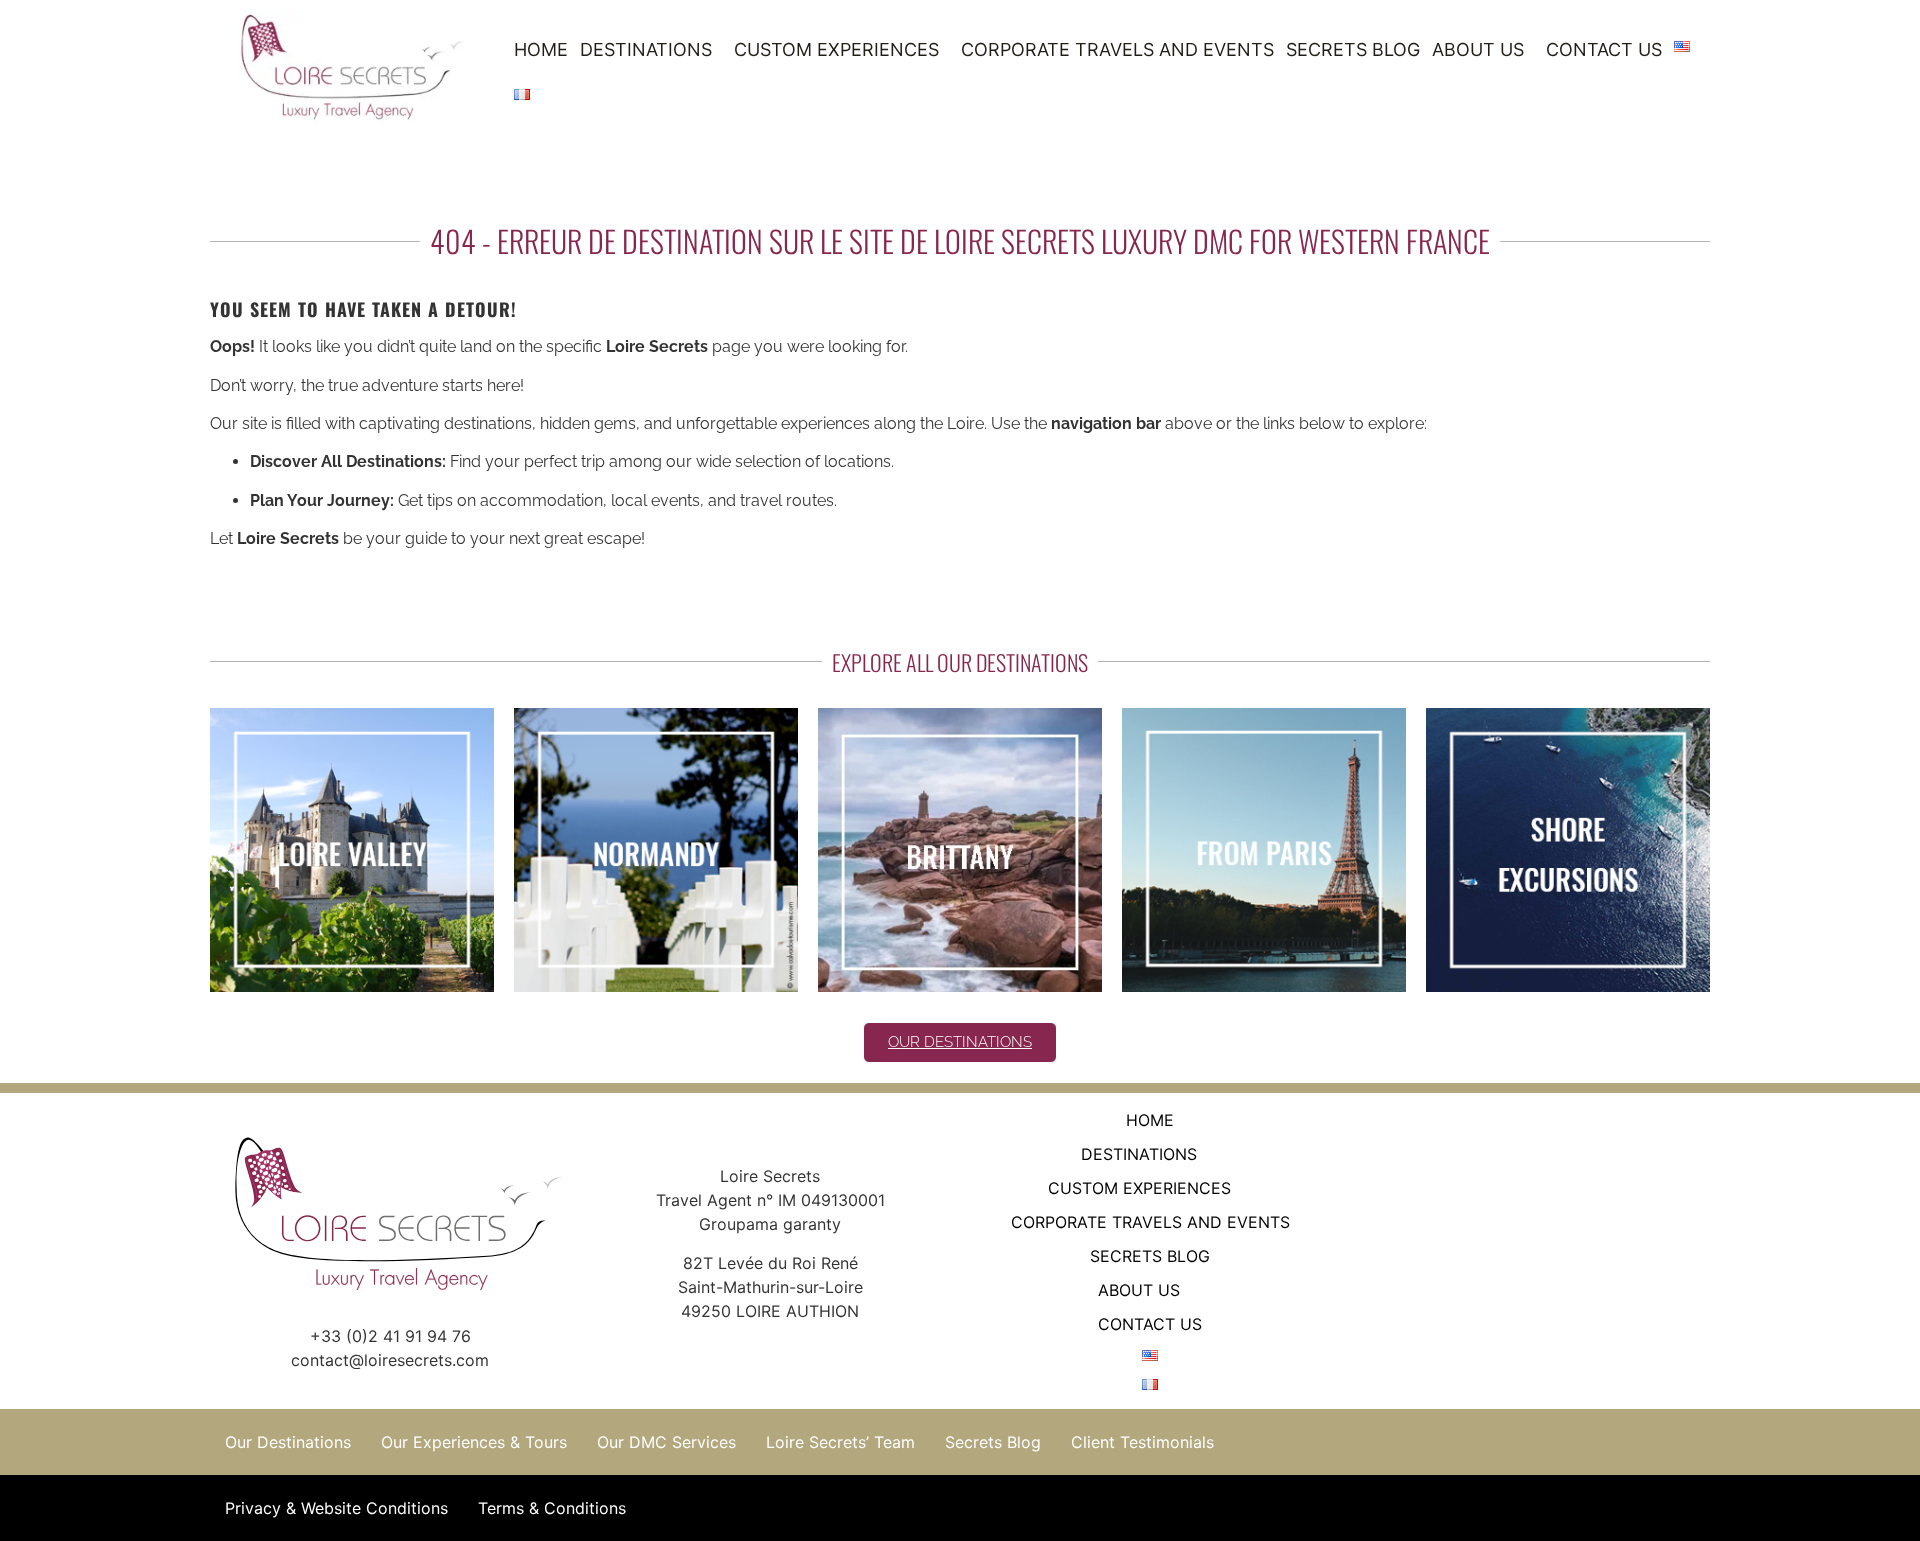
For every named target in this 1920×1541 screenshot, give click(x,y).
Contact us (1604, 49)
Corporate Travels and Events (1117, 49)
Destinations (646, 49)
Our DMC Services (666, 1442)
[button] (651, 50)
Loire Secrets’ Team (840, 1442)
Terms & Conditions (552, 1508)
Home (541, 49)
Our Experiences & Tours (474, 1442)
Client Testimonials (1142, 1442)
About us (1478, 49)
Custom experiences (836, 49)
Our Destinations (288, 1442)
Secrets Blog (1353, 49)
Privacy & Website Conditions (336, 1508)
